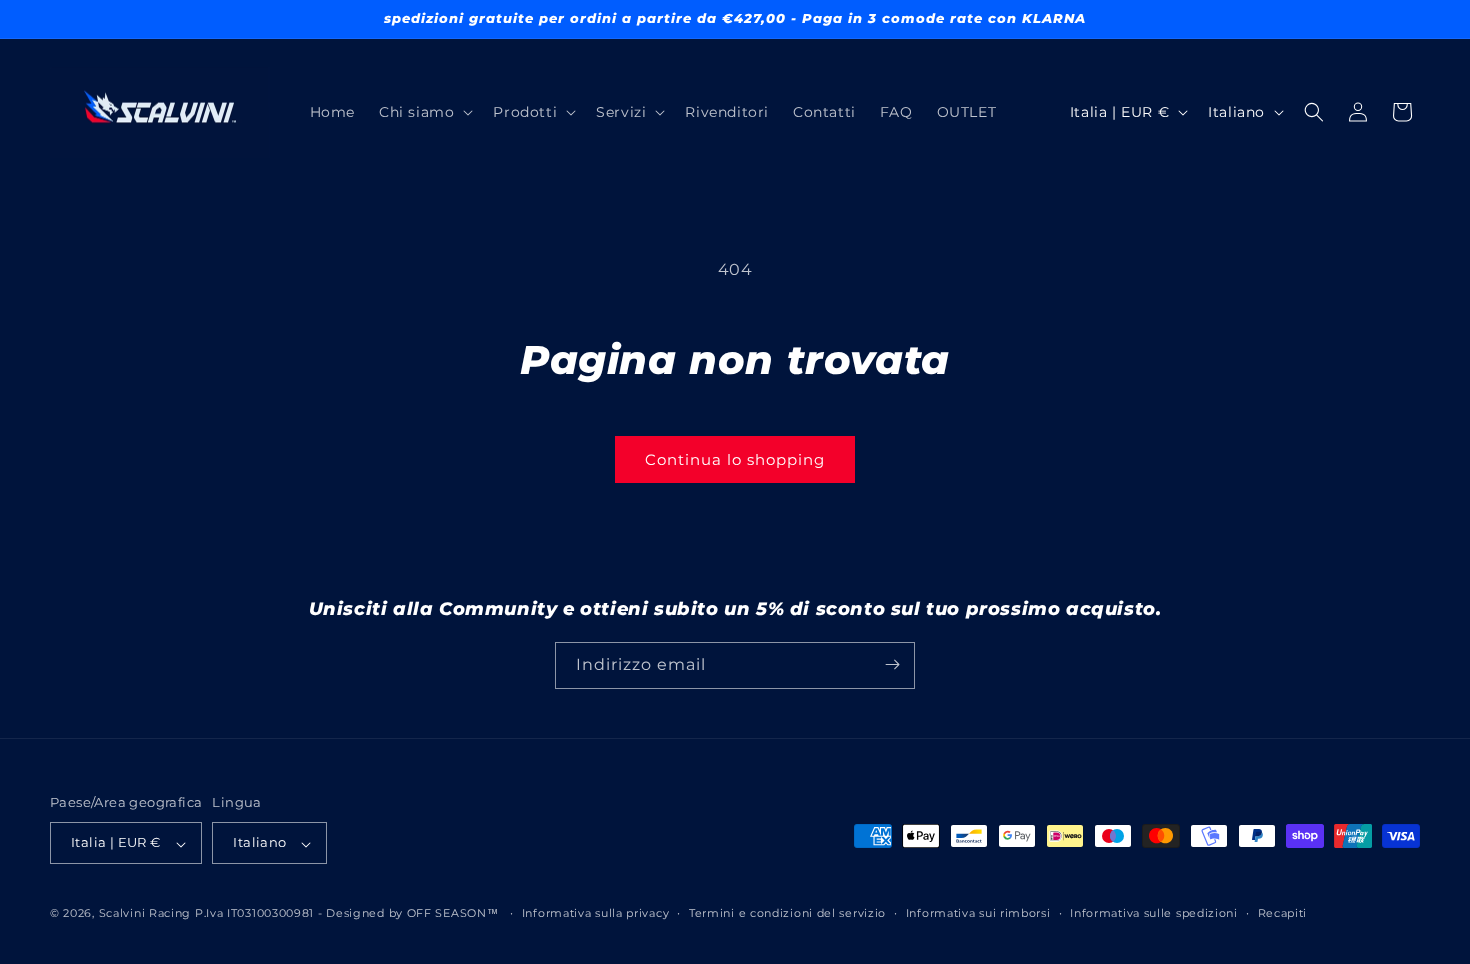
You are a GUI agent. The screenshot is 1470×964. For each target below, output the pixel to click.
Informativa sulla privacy (596, 913)
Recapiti (1283, 913)
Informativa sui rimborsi (978, 913)
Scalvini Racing (145, 914)
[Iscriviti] (892, 664)
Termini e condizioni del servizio (787, 913)
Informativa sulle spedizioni (1154, 913)
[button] (424, 112)
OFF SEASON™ (453, 914)
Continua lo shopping (735, 459)
